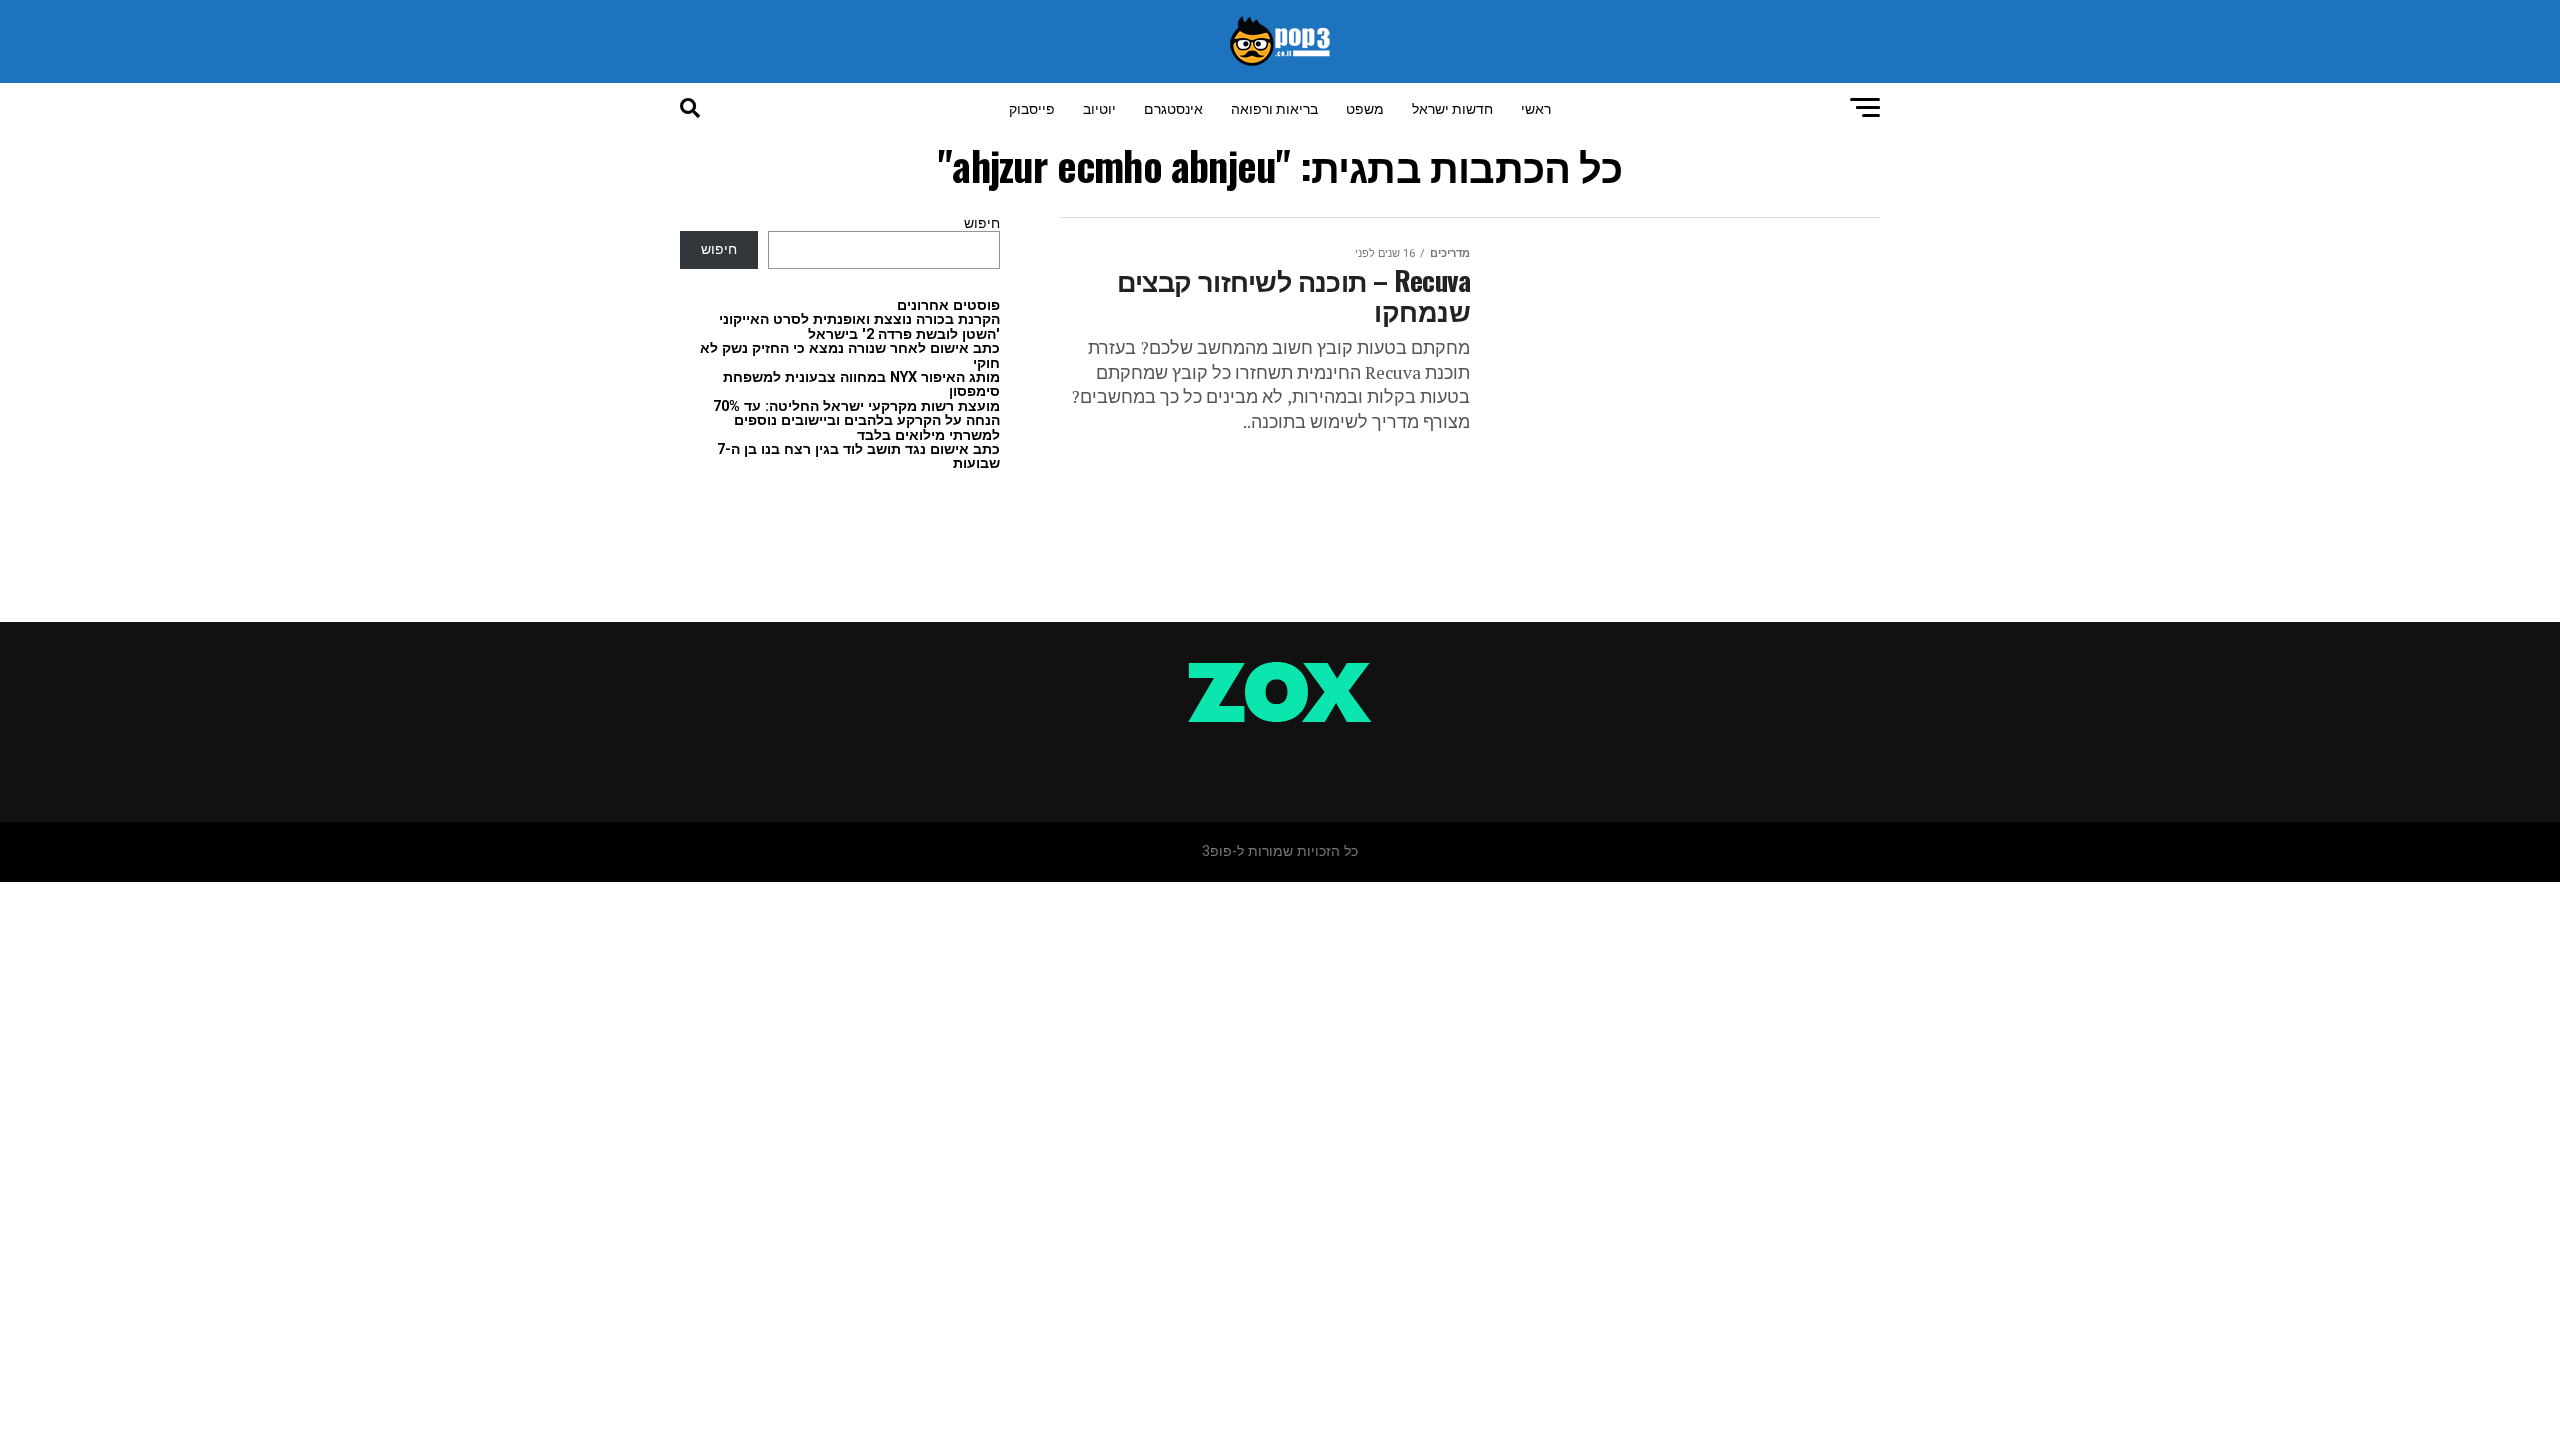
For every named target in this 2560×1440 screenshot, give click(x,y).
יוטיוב (1099, 107)
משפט (1365, 107)
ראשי (1536, 107)
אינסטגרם (1173, 107)
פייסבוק (1032, 107)
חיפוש (982, 223)
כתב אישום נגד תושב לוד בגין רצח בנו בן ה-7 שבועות (858, 456)
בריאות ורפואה (1274, 107)
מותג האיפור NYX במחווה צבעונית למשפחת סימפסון (861, 384)
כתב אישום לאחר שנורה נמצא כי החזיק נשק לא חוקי (850, 355)
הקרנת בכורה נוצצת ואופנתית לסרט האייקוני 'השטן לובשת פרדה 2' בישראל (859, 326)
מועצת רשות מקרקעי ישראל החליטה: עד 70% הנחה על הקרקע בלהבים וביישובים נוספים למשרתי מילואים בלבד (856, 421)
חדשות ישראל (1452, 107)
